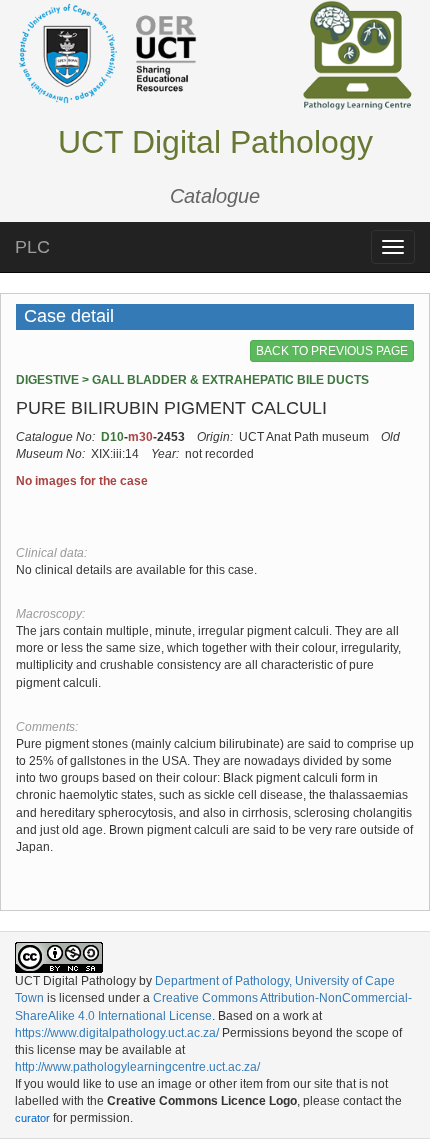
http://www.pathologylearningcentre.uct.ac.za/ (137, 1067)
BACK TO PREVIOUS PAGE (332, 351)
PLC (32, 247)
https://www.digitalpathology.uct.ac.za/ (117, 1033)
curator (32, 1118)
